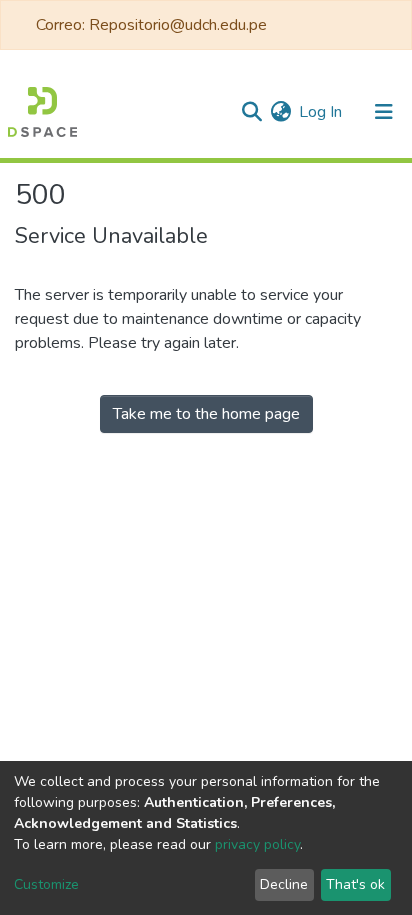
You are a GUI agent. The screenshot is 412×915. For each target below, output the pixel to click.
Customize (46, 884)
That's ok (355, 884)
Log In (321, 112)
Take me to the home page (206, 414)
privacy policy (257, 844)
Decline (284, 884)
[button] (280, 112)
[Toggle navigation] (384, 112)
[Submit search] (251, 112)
